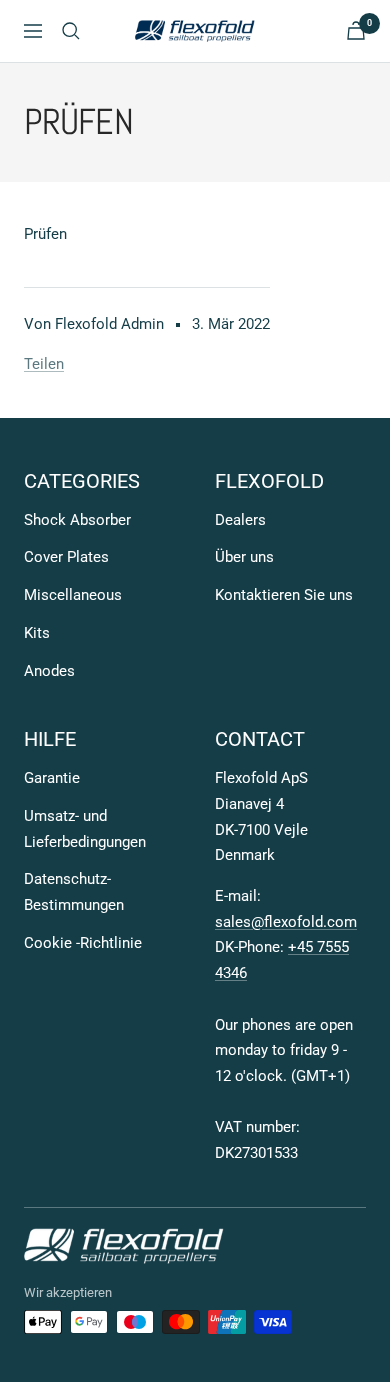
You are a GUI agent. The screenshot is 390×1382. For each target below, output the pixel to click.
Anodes (49, 671)
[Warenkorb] (356, 30)
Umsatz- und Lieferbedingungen (85, 829)
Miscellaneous (73, 595)
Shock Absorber (77, 520)
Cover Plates (66, 557)
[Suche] (71, 31)
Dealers (240, 520)
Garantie (52, 778)
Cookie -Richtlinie (83, 943)
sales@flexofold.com (286, 922)
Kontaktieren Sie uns (284, 595)
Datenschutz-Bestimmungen (74, 892)
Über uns (244, 557)
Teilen (44, 364)
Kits (37, 633)
